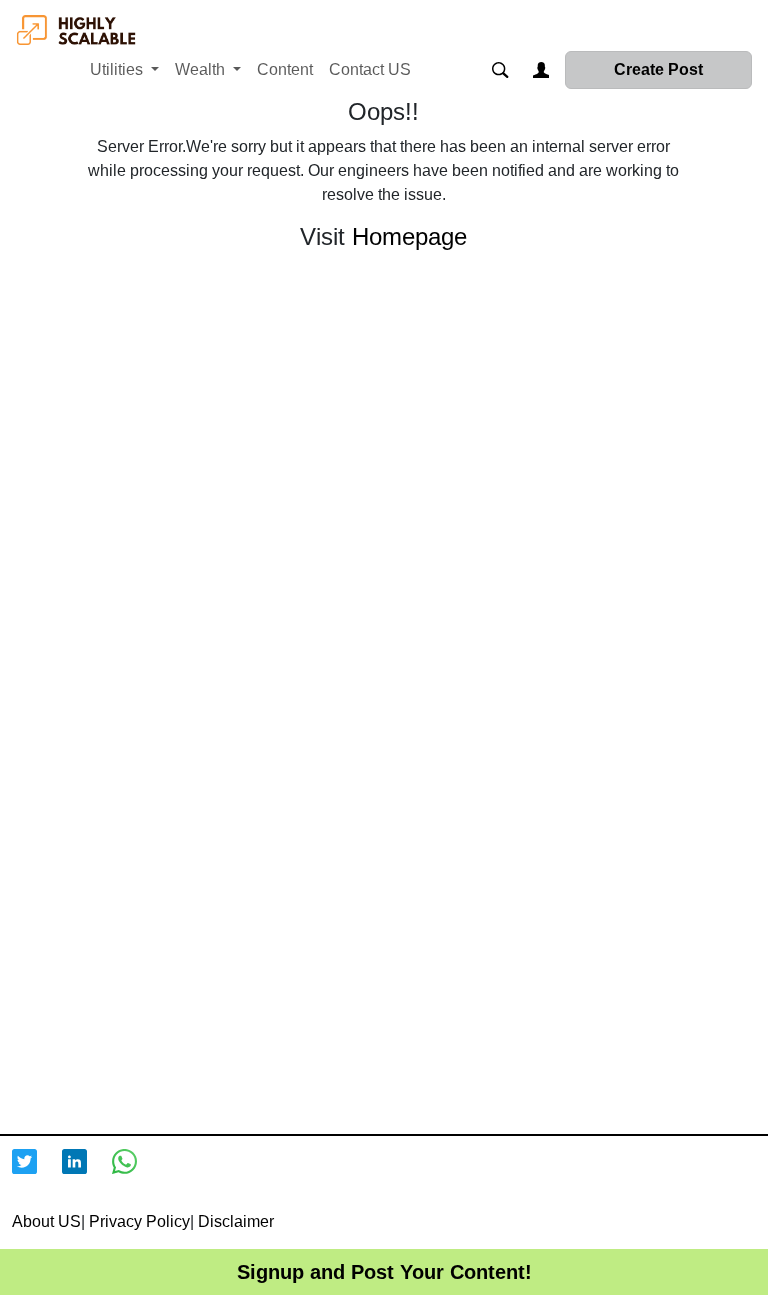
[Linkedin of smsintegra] (87, 1173)
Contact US (370, 69)
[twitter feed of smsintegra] (37, 1173)
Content (285, 69)
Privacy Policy (139, 1221)
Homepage (409, 236)
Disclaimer (236, 1221)
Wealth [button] (202, 69)
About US (46, 1221)
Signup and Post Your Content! (384, 1272)
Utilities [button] (118, 69)
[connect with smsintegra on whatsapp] (137, 1173)
